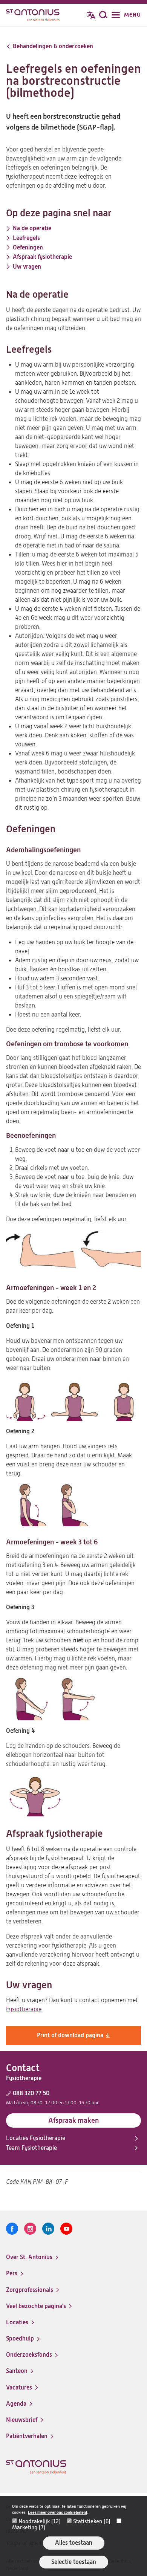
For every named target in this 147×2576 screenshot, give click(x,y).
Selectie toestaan (74, 2562)
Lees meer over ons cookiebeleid (57, 2513)
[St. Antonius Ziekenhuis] (33, 16)
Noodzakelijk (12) (40, 2521)
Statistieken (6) (92, 2521)
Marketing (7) (29, 2527)
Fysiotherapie (24, 2009)
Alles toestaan (74, 2543)
